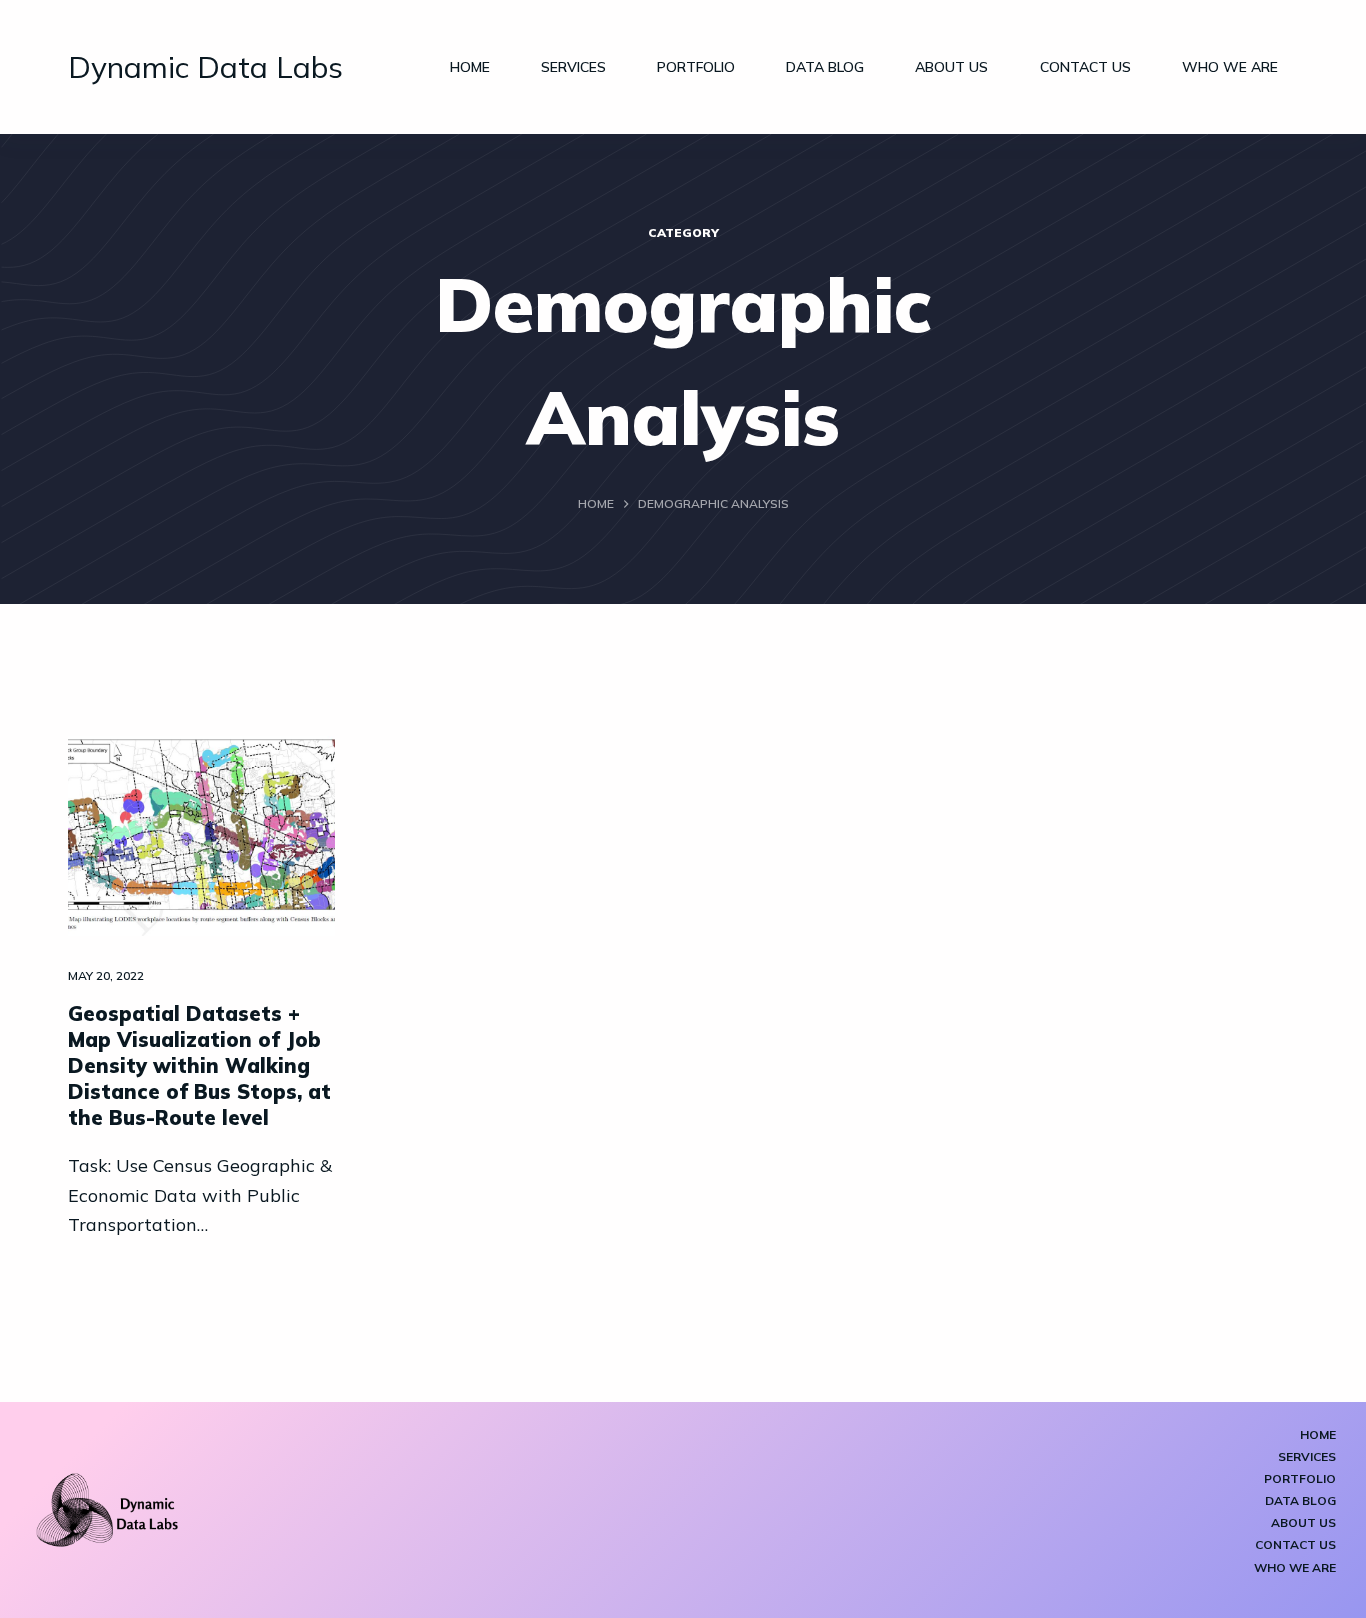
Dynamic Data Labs (205, 67)
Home (470, 67)
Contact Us (1085, 67)
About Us (951, 67)
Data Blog (825, 67)
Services (573, 67)
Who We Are (1230, 67)
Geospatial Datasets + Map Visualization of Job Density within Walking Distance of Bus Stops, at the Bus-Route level (199, 1065)
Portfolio (696, 67)
